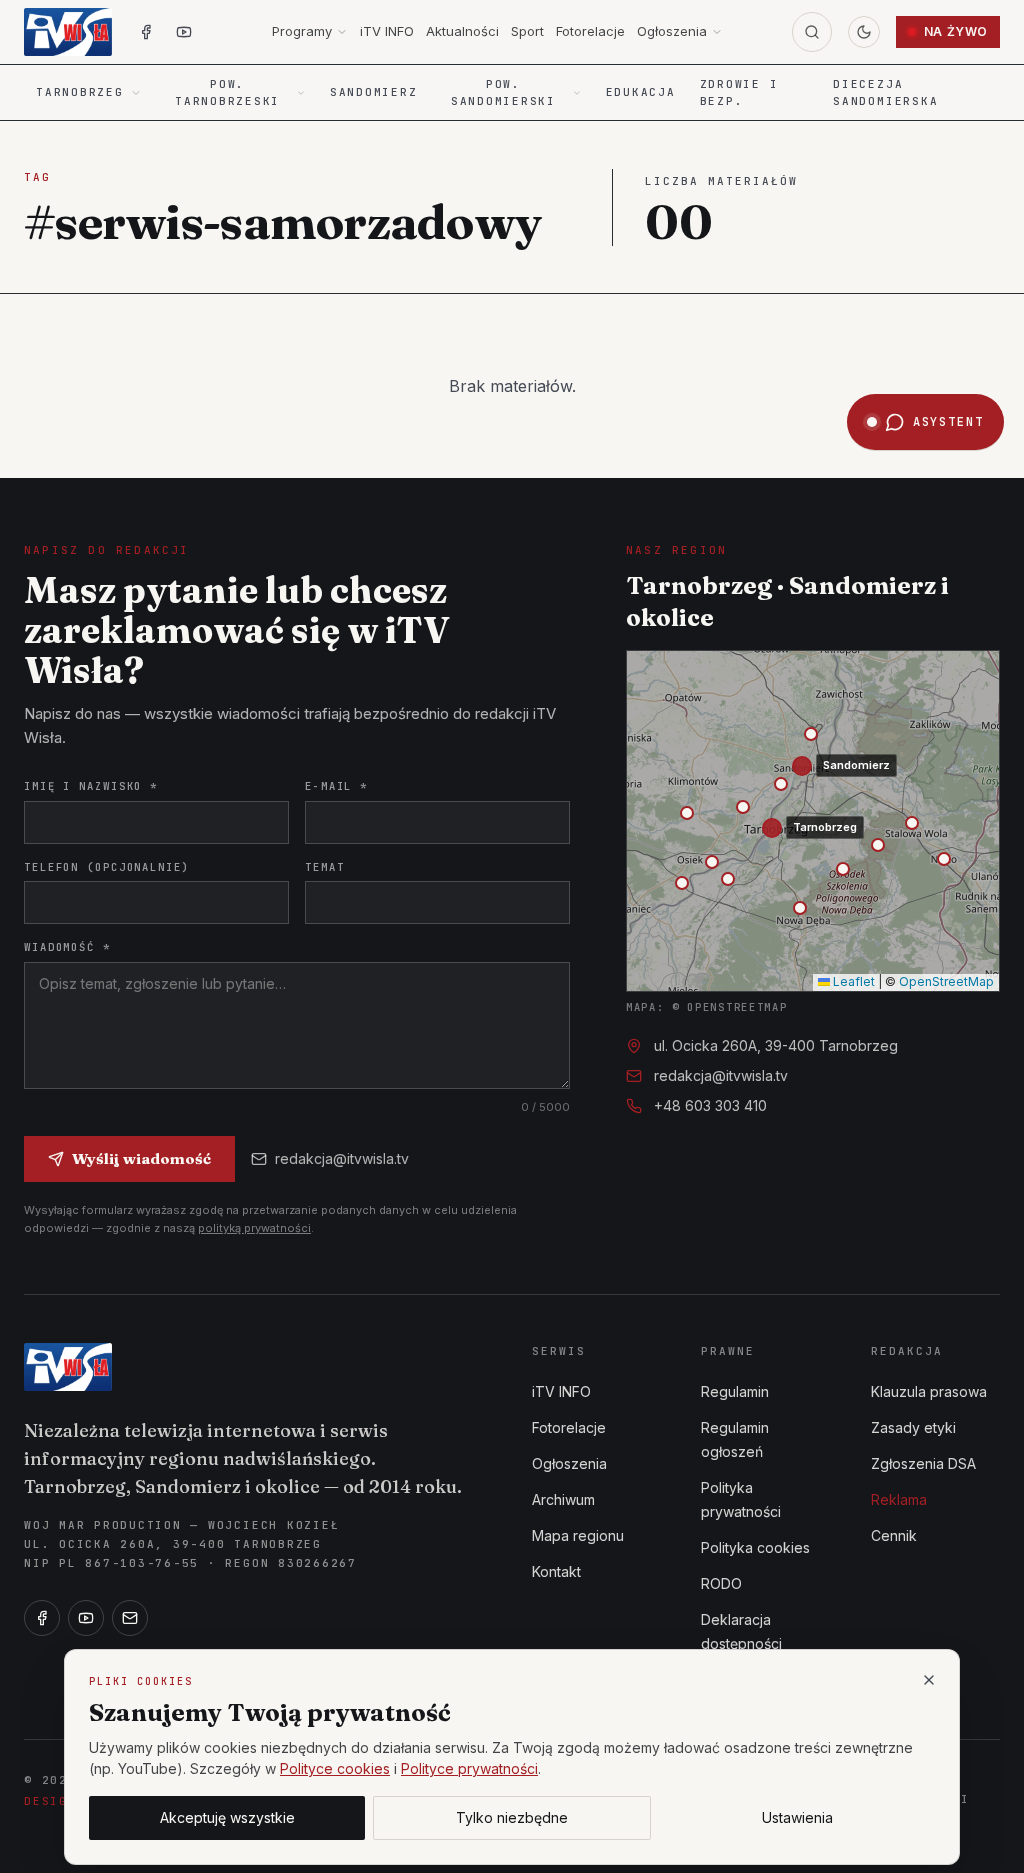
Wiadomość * (67, 947)
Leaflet (852, 981)
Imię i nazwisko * (91, 786)
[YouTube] (86, 1618)
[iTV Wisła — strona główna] (68, 32)
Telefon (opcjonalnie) (107, 867)
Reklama (899, 1499)
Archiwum (563, 1499)
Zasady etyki (913, 1427)
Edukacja (641, 92)
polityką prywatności (254, 1228)
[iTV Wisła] (68, 1367)
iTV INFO (387, 31)
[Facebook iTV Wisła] (146, 32)
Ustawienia (797, 1817)
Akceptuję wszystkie (227, 1817)
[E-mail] (130, 1618)
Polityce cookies (335, 1768)
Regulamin (735, 1391)
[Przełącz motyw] (864, 32)
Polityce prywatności (469, 1768)
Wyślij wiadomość (141, 1158)
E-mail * (336, 786)
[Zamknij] (929, 1680)
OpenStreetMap (946, 981)
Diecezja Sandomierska (885, 92)
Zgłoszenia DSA (923, 1463)
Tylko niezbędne (512, 1817)
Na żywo (956, 31)
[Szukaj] (812, 32)
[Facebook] (42, 1618)
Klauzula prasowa (929, 1391)
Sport (527, 31)
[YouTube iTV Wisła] (184, 32)
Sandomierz (374, 92)
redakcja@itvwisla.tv (342, 1158)
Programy (302, 31)
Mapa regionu (578, 1535)
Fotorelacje (590, 31)
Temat (324, 867)
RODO (721, 1583)
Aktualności (462, 31)
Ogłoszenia (672, 31)
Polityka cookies (755, 1547)
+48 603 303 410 (710, 1105)
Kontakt (556, 1571)
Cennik (894, 1535)
